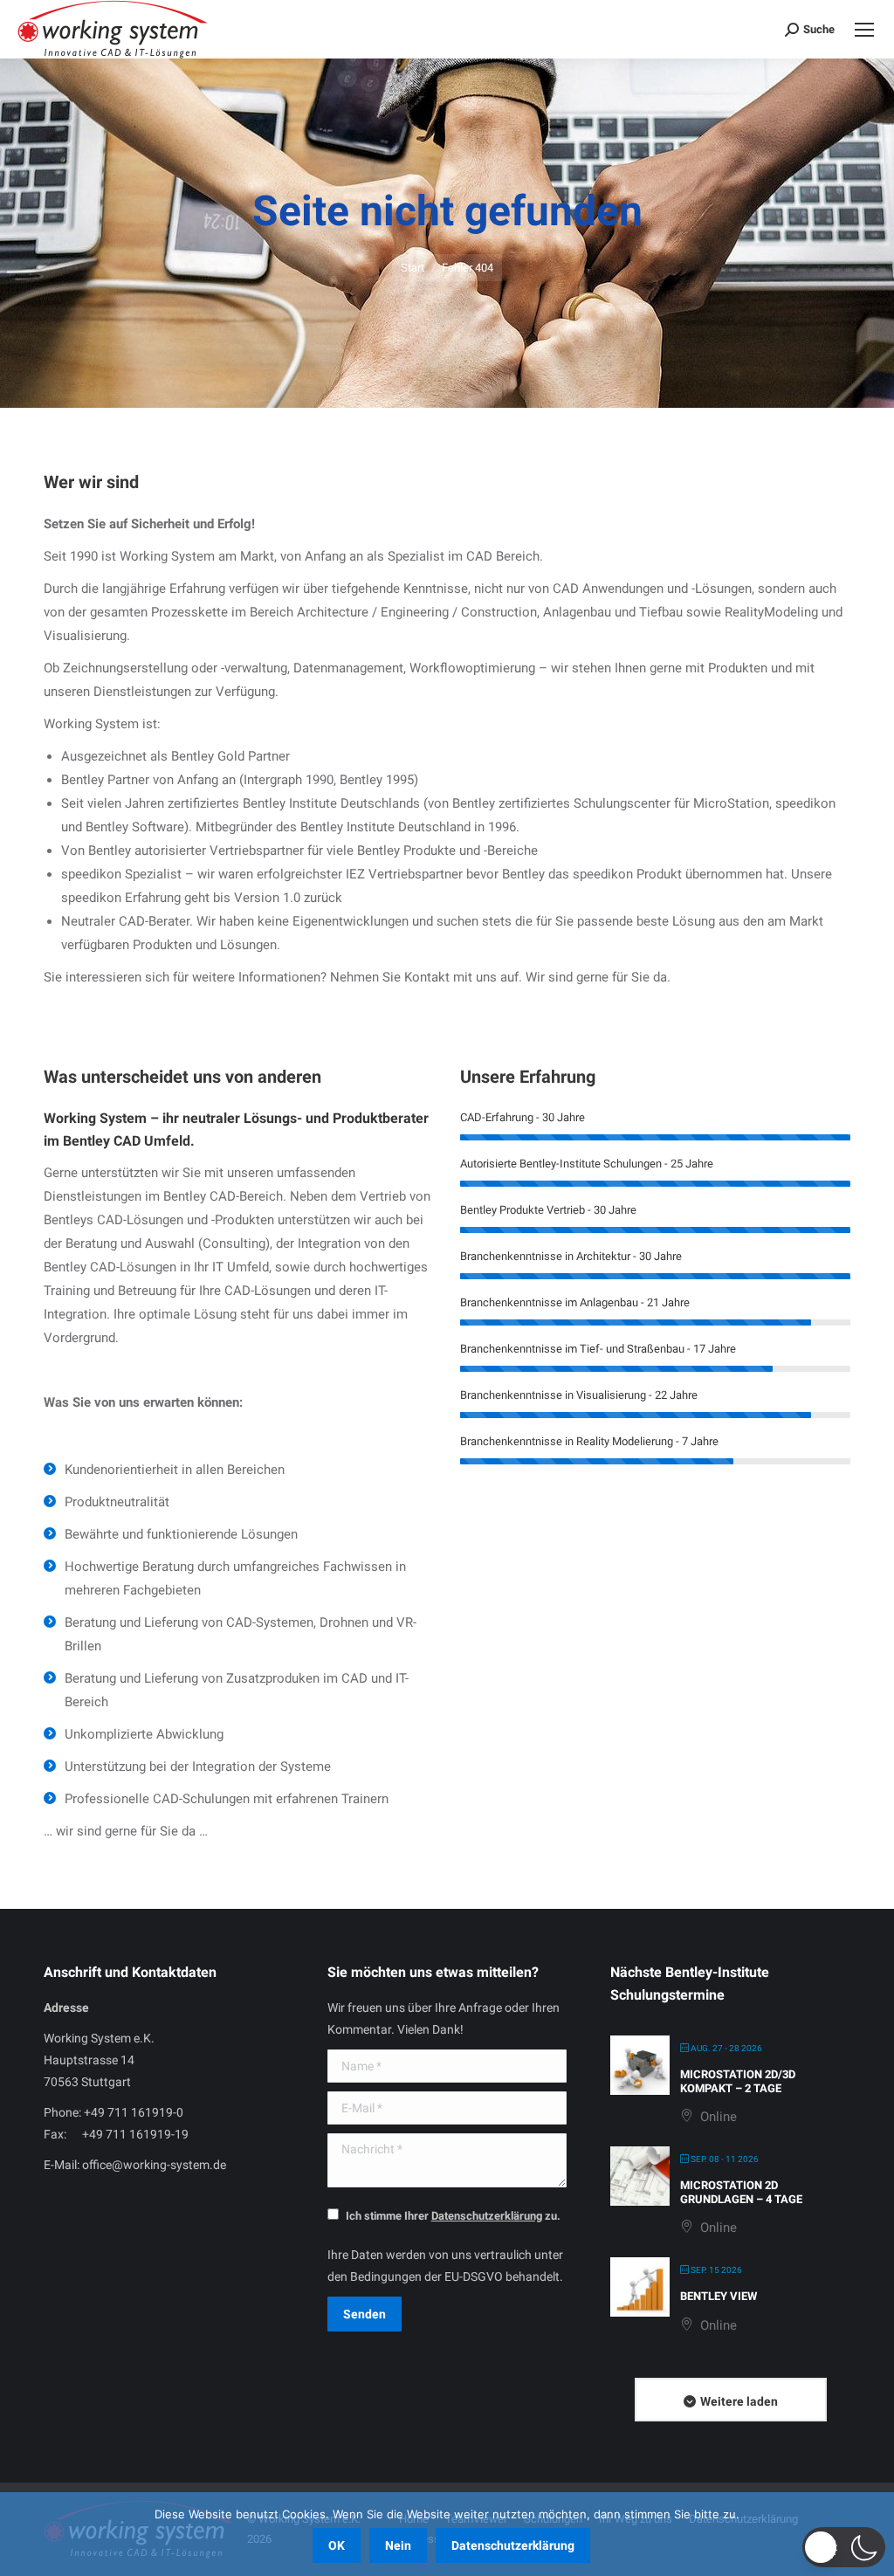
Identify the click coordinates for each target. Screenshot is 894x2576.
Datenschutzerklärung (513, 2545)
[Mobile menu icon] (864, 30)
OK (337, 2545)
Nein (398, 2545)
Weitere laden (739, 2401)
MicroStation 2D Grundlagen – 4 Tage (741, 2192)
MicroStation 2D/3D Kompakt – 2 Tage (738, 2081)
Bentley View (719, 2296)
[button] (844, 2547)
